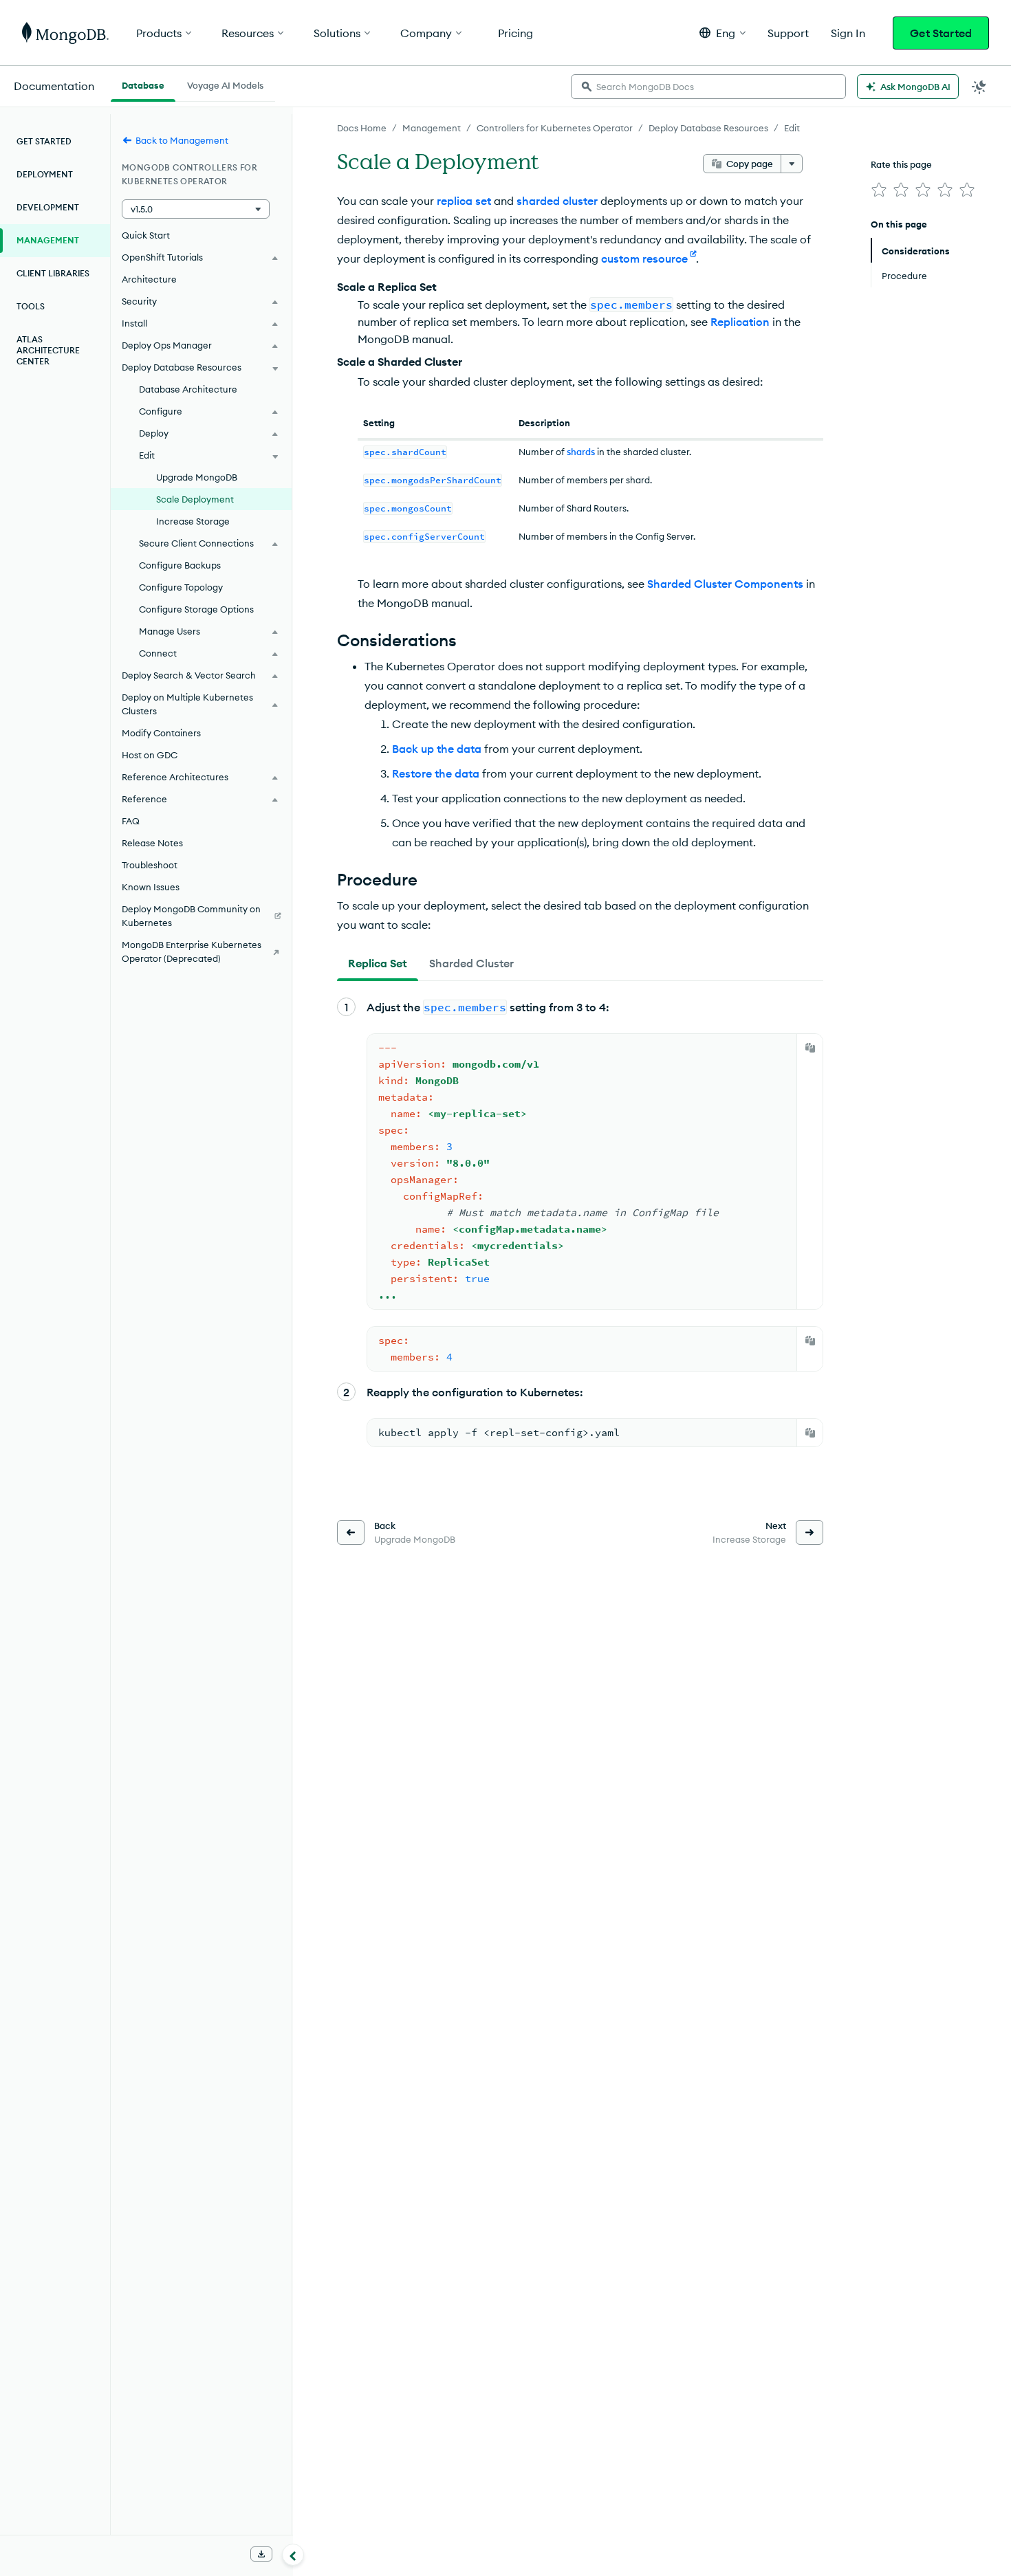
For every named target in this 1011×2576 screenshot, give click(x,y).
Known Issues (151, 887)
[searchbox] (708, 87)
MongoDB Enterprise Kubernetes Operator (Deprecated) (192, 951)
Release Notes (152, 843)
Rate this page (901, 164)
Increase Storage (193, 521)
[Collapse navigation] (293, 2555)
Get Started (941, 33)
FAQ (131, 821)
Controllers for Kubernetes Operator (555, 128)
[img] (879, 190)
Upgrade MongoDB (197, 477)
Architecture (149, 279)
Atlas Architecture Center (48, 350)
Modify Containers (161, 733)
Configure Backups (180, 565)
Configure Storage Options (196, 609)
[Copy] (810, 1048)
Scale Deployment (195, 499)
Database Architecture (188, 389)
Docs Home (362, 128)
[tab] (378, 963)
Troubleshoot (150, 865)
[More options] (792, 164)
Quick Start (146, 235)
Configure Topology (181, 587)
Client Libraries (53, 273)
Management (432, 128)
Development (48, 207)
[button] (722, 33)
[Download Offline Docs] (261, 2554)
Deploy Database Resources (708, 128)
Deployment (45, 174)
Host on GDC (150, 755)
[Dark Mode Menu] (979, 87)
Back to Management (182, 140)
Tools (31, 306)
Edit (792, 128)
